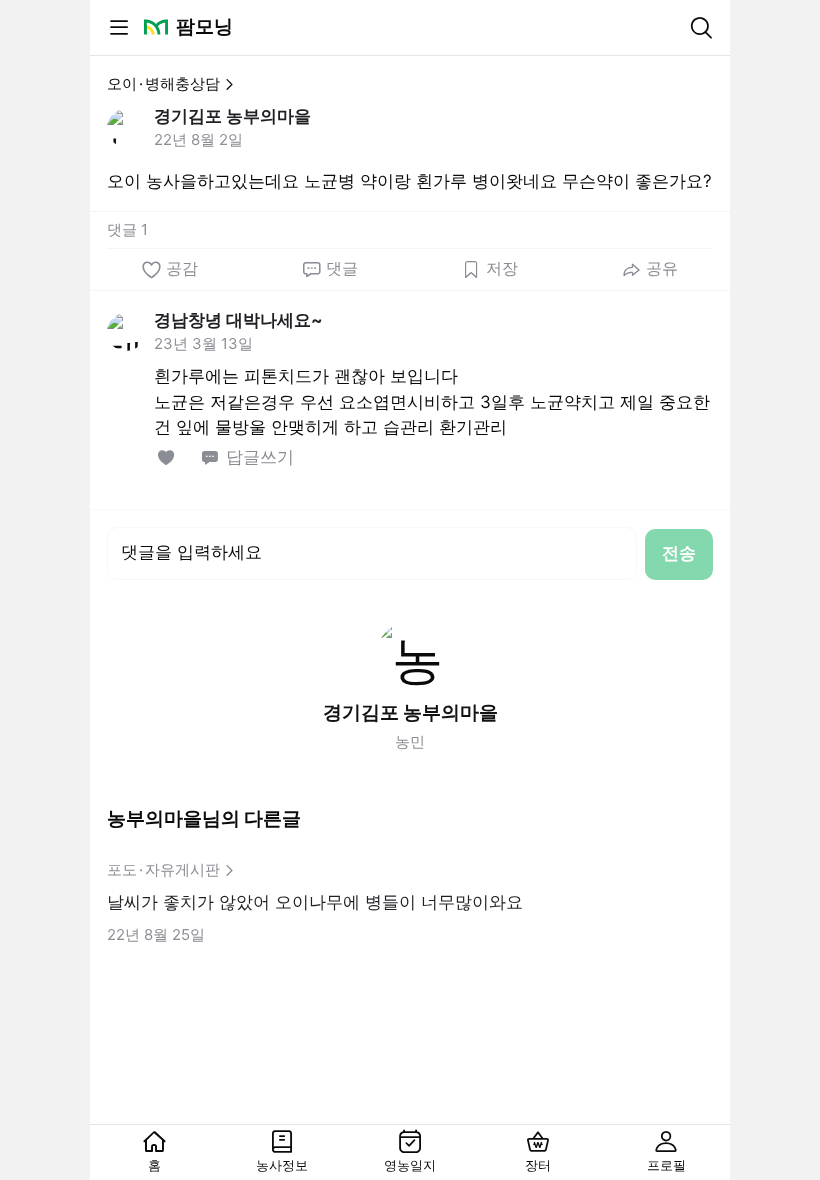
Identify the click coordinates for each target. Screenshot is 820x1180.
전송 (679, 553)
